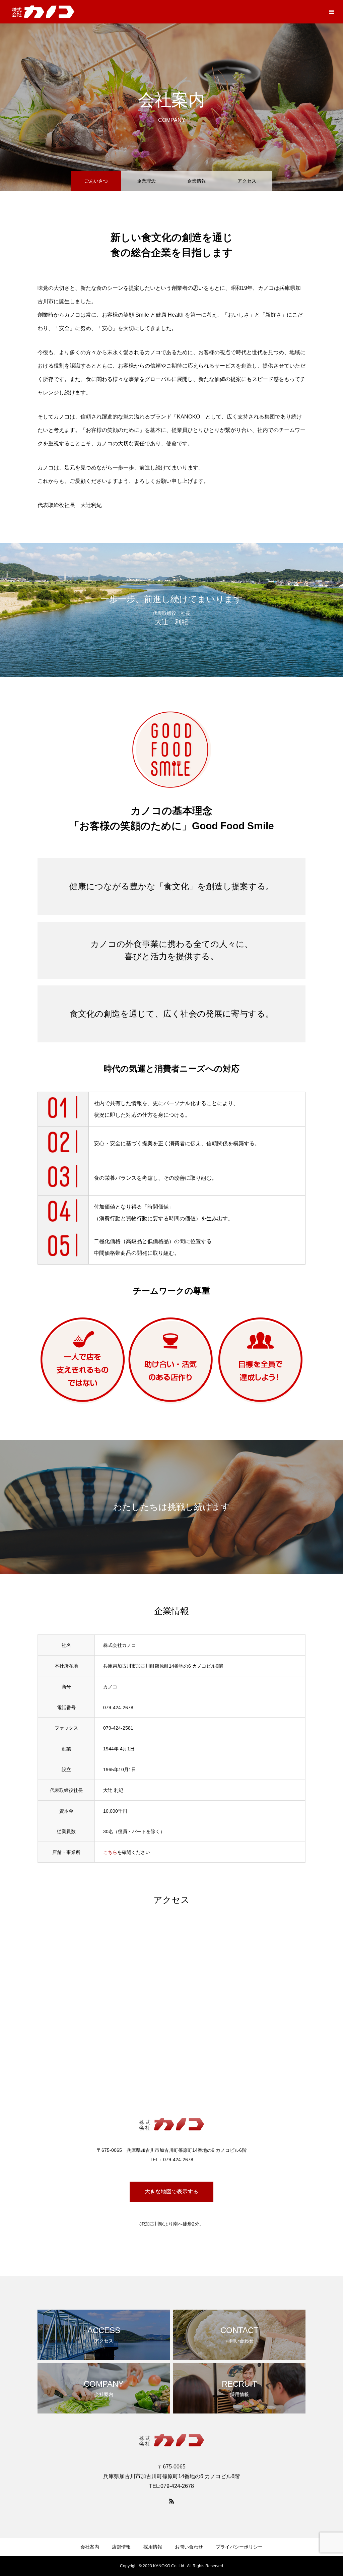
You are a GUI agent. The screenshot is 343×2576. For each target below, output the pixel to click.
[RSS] (171, 2501)
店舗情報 (121, 2547)
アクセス (247, 181)
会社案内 (90, 2547)
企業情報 (197, 181)
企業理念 (146, 181)
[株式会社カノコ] (43, 12)
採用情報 (153, 2547)
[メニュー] (331, 12)
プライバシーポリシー (239, 2547)
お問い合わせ (189, 2547)
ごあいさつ (96, 181)
